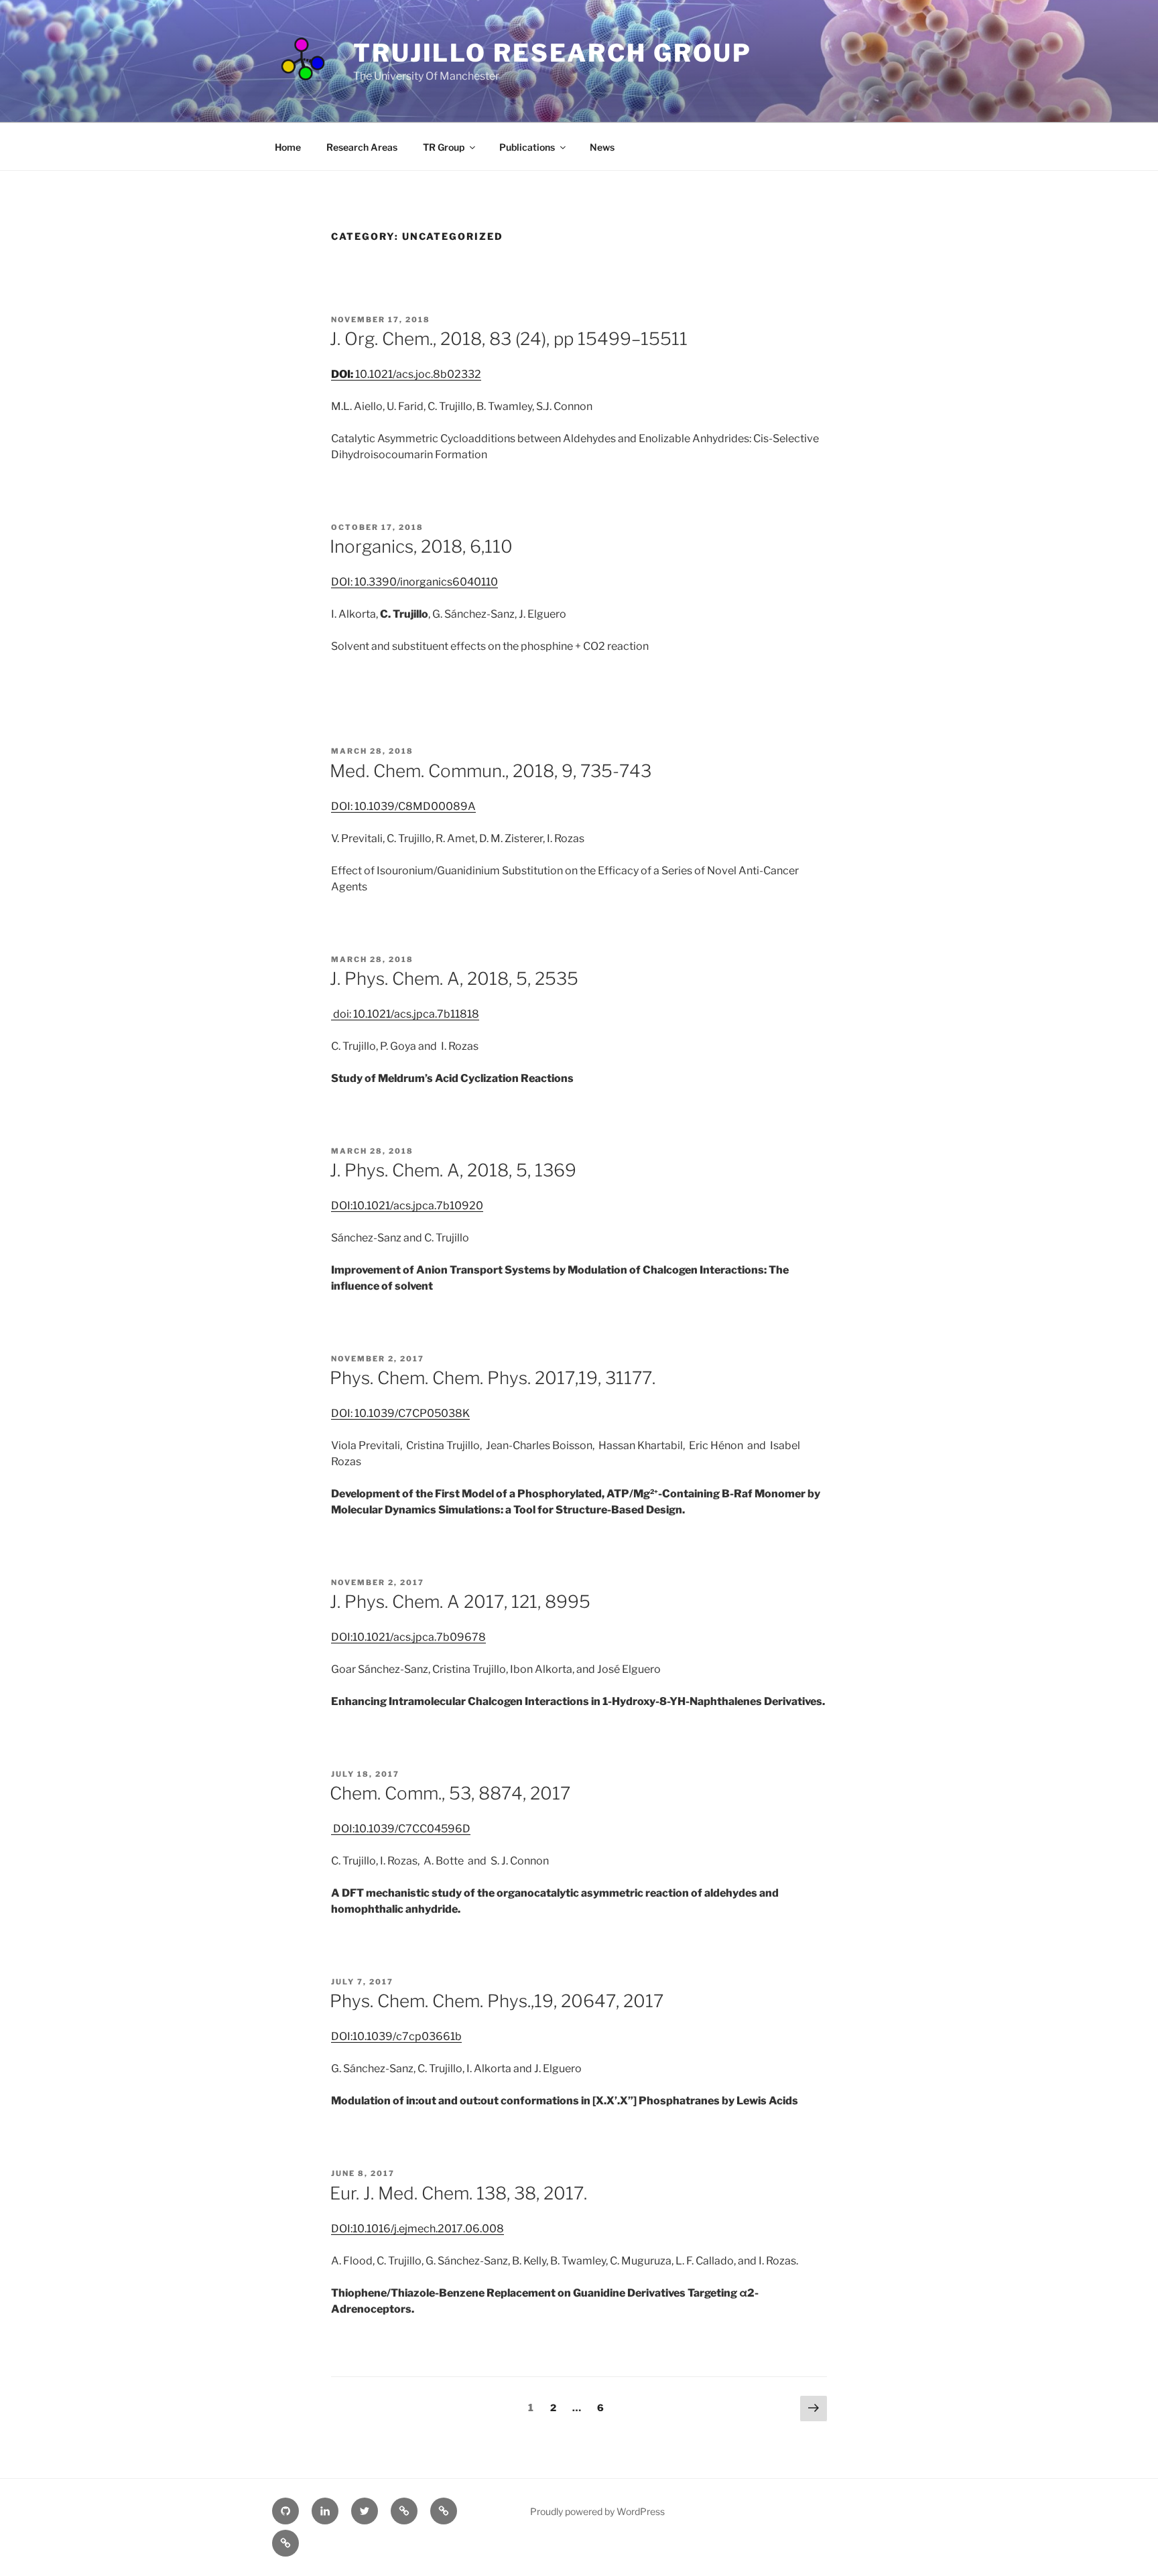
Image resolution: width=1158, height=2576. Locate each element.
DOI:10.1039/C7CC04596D (401, 1829)
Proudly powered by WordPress (597, 2511)
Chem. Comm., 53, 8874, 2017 (450, 1793)
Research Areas (362, 147)
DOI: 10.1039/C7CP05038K (400, 1413)
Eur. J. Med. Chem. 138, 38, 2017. (458, 2193)
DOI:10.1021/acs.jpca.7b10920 (407, 1206)
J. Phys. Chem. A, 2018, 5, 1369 (453, 1170)
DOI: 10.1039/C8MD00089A (403, 806)
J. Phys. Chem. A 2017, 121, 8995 (460, 1602)
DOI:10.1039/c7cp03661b (396, 2036)
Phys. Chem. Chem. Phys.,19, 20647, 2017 (497, 2001)
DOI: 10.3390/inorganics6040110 (414, 582)
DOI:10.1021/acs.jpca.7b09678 (408, 1637)
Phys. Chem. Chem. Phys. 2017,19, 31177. (493, 1378)
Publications (527, 147)
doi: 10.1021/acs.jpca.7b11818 (405, 1014)
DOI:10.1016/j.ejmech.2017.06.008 (417, 2229)
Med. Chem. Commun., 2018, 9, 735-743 (491, 771)
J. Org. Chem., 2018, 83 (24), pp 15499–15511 (509, 339)
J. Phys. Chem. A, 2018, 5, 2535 (454, 978)
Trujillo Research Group (553, 53)
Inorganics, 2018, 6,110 (421, 546)
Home (288, 147)
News (602, 147)
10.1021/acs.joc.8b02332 (406, 374)
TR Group (444, 147)
